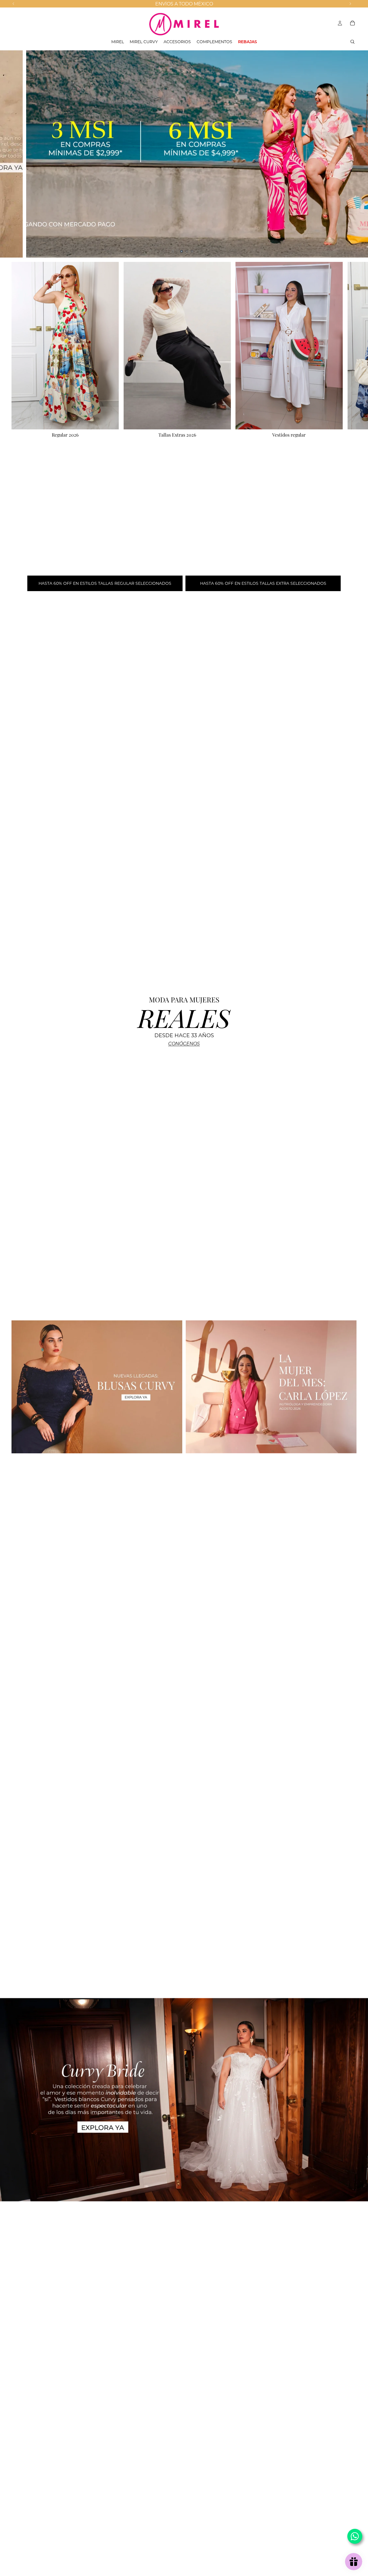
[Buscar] (352, 42)
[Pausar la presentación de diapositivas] (173, 251)
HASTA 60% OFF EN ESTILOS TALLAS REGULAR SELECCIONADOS (105, 583)
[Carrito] (352, 23)
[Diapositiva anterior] (9, 154)
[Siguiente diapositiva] (359, 154)
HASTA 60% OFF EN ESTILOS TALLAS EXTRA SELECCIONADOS (263, 583)
